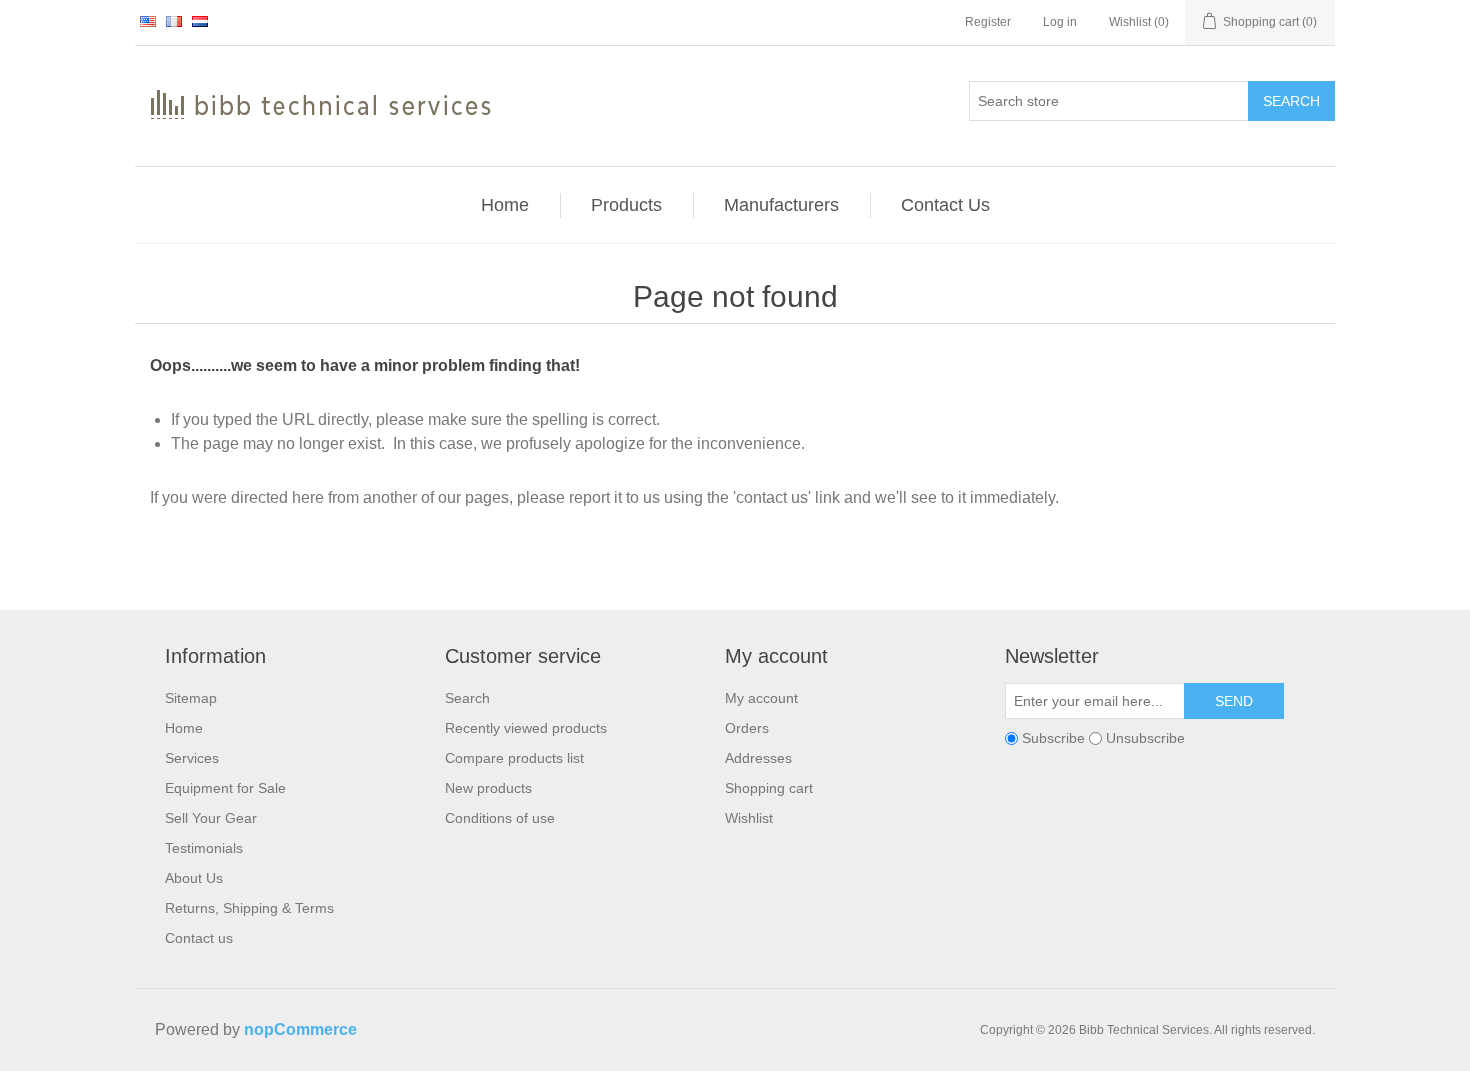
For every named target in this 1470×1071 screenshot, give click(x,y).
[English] (148, 21)
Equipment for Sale (225, 788)
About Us (194, 878)
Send (1234, 701)
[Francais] (174, 21)
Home (184, 728)
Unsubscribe (1145, 738)
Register (988, 22)
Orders (747, 728)
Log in (1060, 22)
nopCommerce (300, 1029)
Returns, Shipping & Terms (249, 908)
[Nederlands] (200, 21)
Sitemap (191, 698)
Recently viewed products (526, 728)
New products (488, 788)
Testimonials (204, 848)
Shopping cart (769, 788)
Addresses (758, 758)
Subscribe (1053, 738)
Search (1291, 101)
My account (761, 698)
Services (192, 758)
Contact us (199, 938)
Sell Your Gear (211, 818)
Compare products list (514, 758)
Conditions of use (500, 818)
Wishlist (749, 818)
